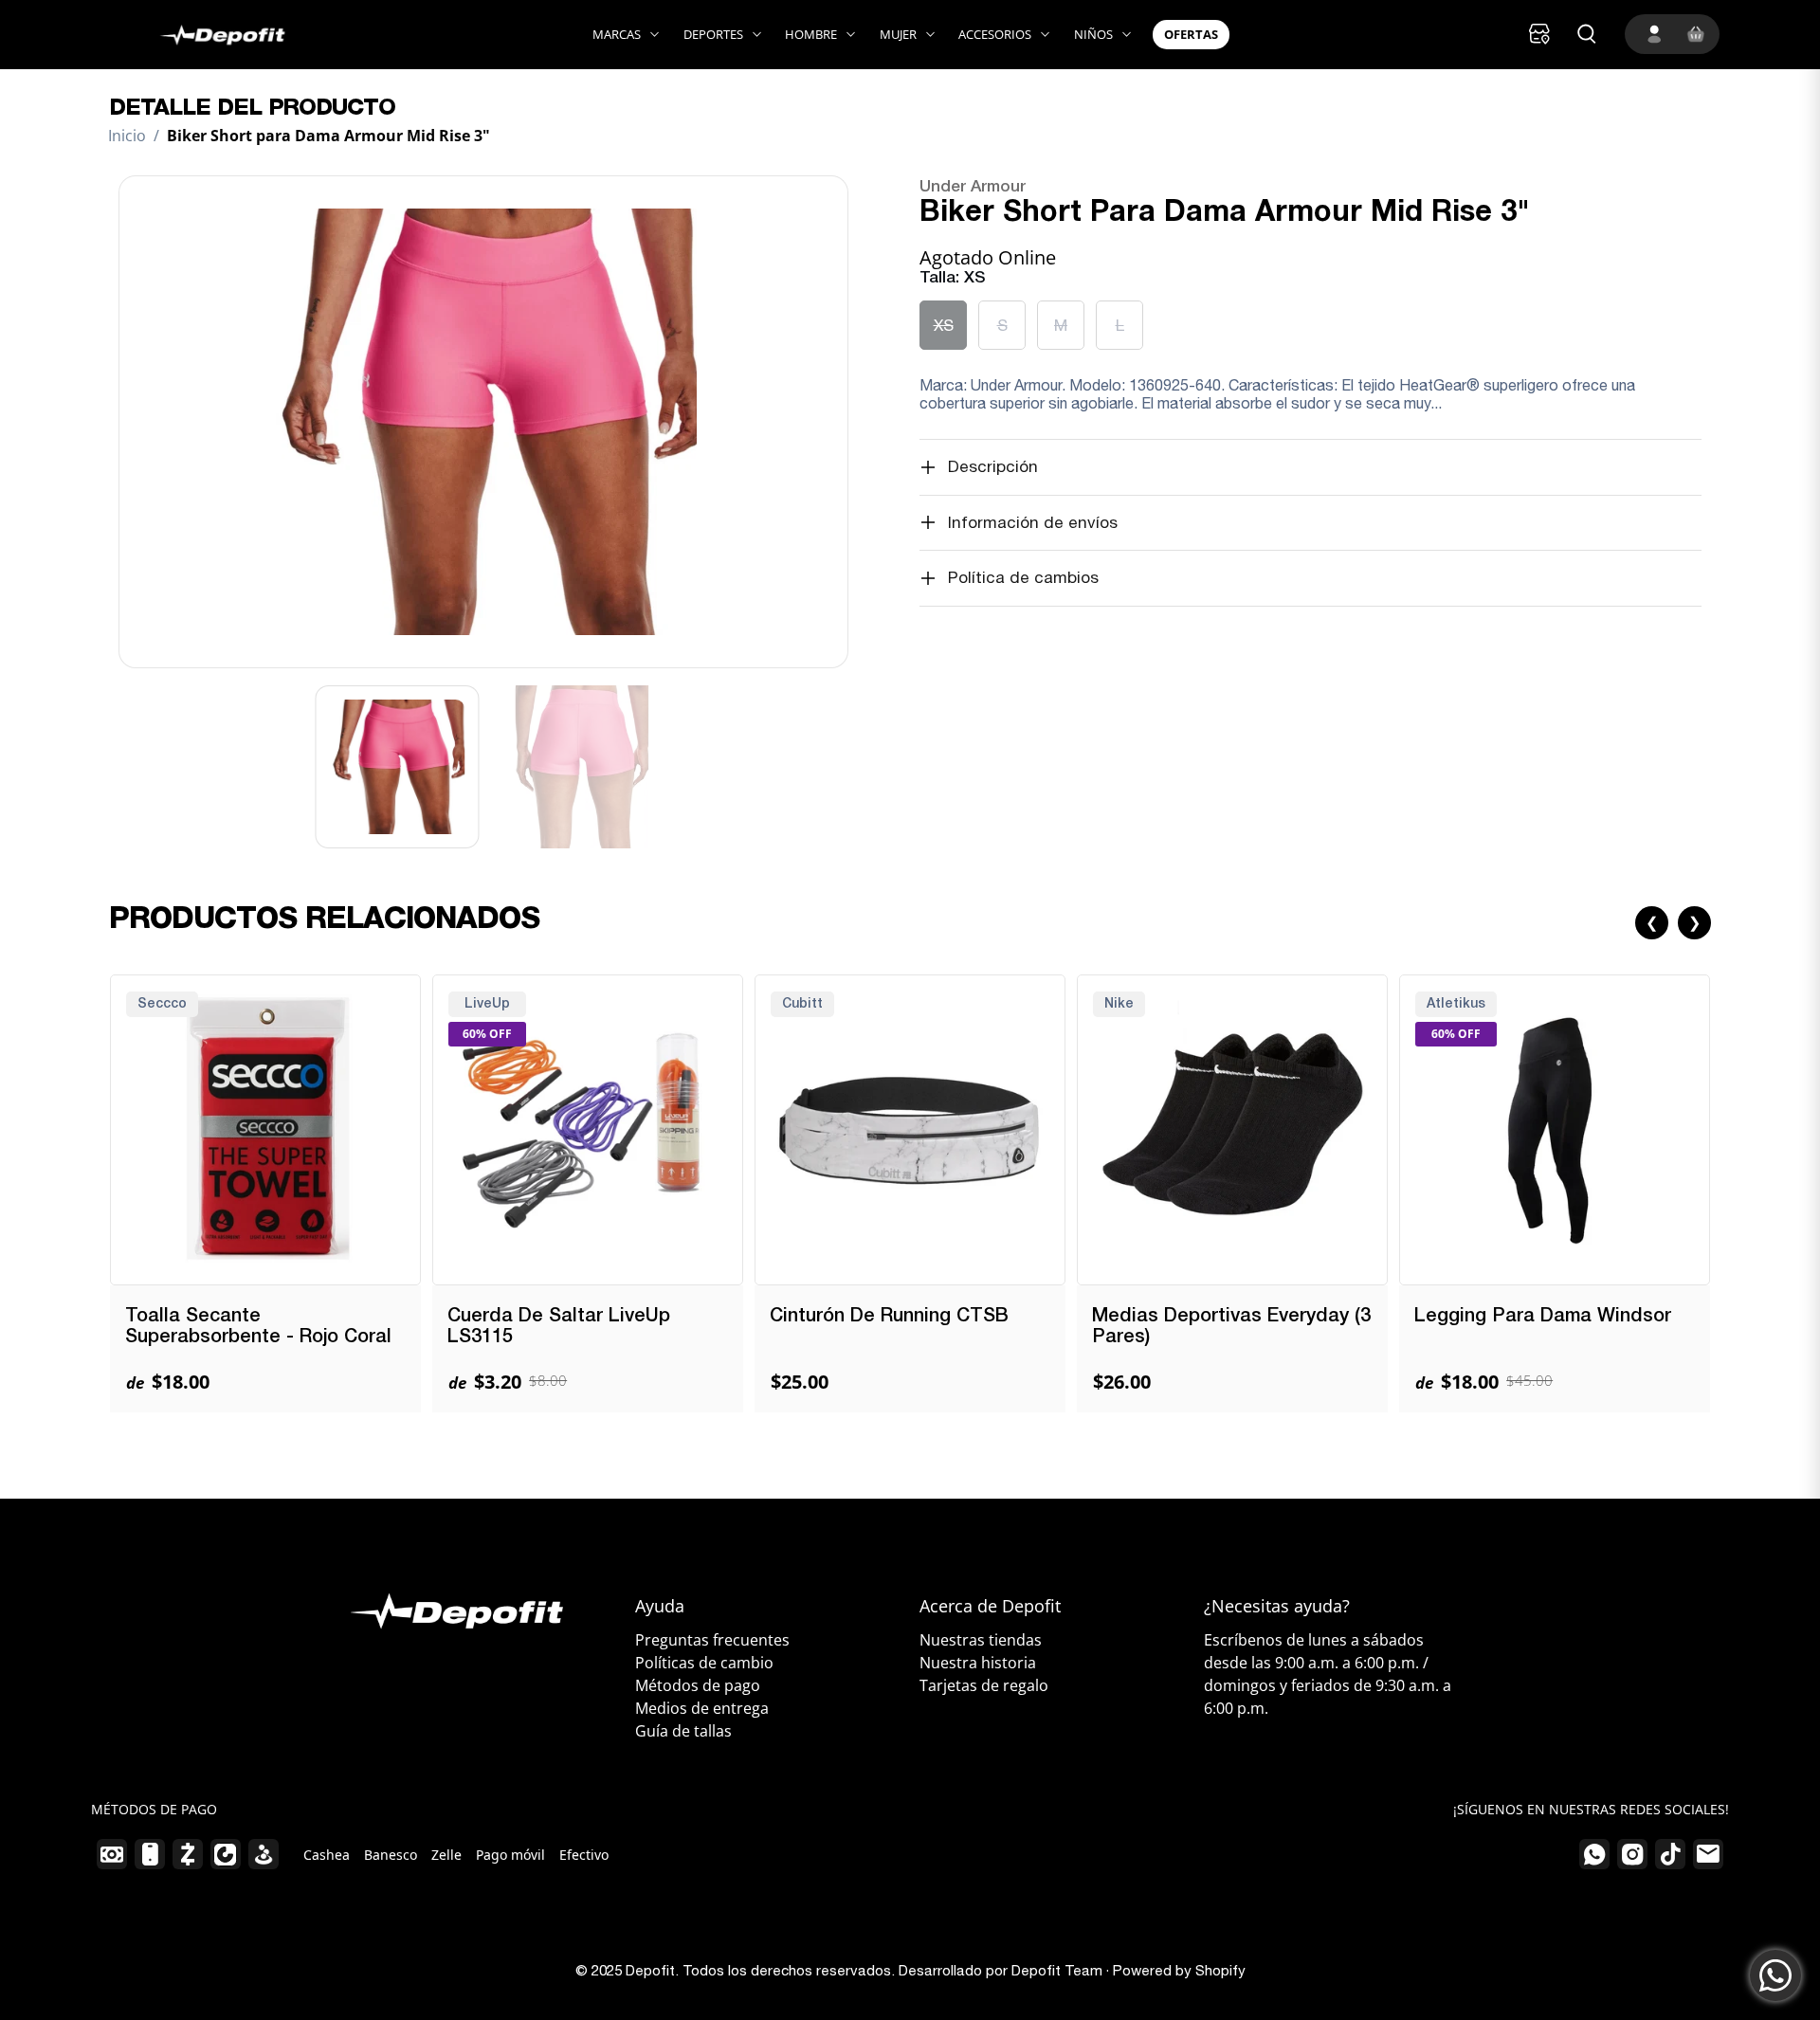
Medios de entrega (702, 1708)
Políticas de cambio (704, 1663)
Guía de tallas (683, 1731)
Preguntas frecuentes (712, 1640)
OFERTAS (1191, 34)
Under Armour (973, 187)
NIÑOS (1093, 34)
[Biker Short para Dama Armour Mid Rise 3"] (483, 422)
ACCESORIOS (995, 34)
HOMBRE (811, 34)
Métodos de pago (698, 1685)
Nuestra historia (978, 1663)
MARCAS (617, 34)
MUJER (898, 34)
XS (944, 325)
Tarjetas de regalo (984, 1685)
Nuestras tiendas (981, 1640)
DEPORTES (713, 34)
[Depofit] (202, 35)
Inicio (127, 136)
